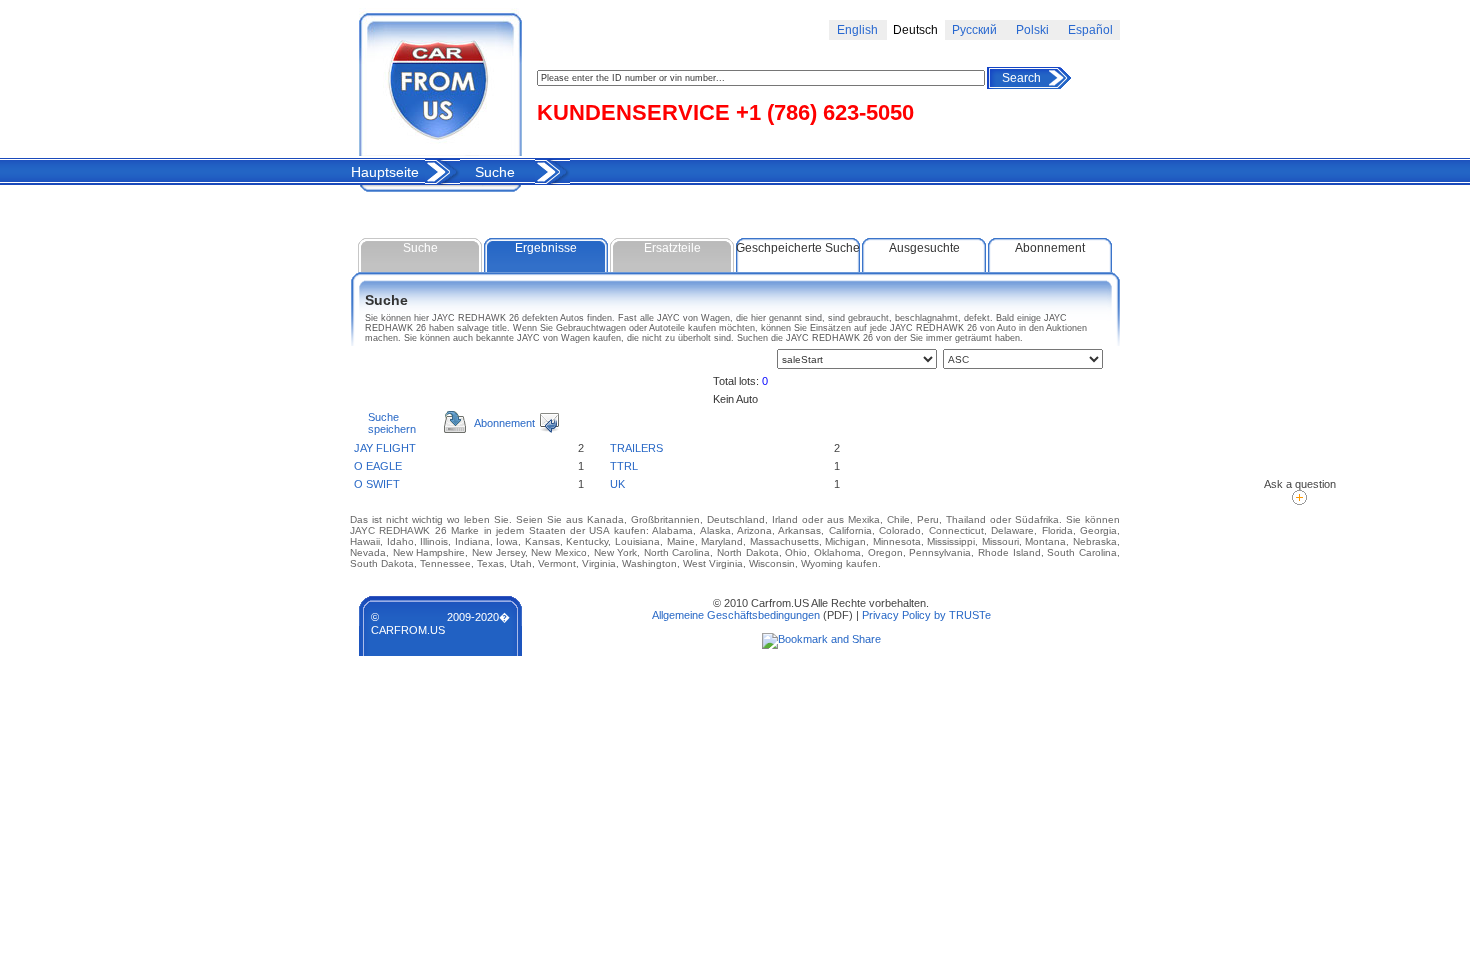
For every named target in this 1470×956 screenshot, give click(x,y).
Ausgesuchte (924, 248)
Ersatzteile (672, 248)
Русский (974, 30)
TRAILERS (636, 448)
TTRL (624, 466)
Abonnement (1050, 248)
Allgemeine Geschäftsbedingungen (736, 615)
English (857, 30)
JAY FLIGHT (385, 448)
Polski (1032, 30)
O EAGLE (378, 466)
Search (1021, 78)
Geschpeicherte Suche (798, 248)
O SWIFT (377, 484)
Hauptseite (385, 172)
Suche (495, 172)
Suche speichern (392, 423)
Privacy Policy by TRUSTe (926, 615)
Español (1090, 30)
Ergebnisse (546, 248)
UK (617, 484)
